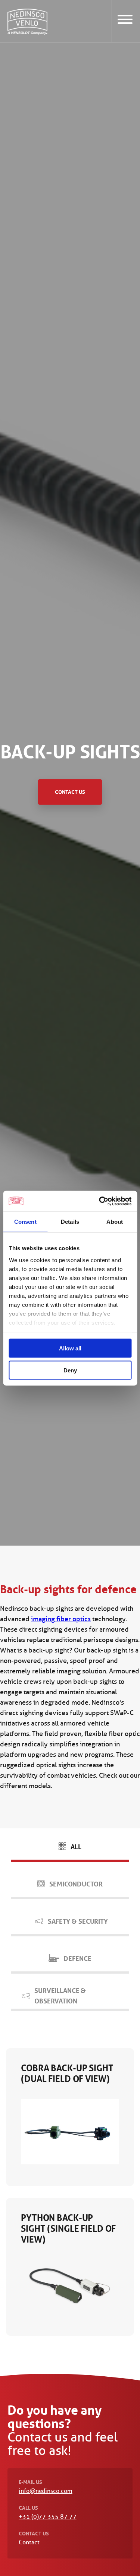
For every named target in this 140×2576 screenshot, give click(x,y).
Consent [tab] (25, 1222)
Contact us (70, 792)
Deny (70, 1370)
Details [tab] (70, 1222)
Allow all (70, 1348)
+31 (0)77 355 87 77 (47, 2517)
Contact (29, 2542)
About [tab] (115, 1222)
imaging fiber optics (61, 1619)
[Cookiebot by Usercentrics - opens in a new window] (100, 1201)
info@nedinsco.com (46, 2491)
